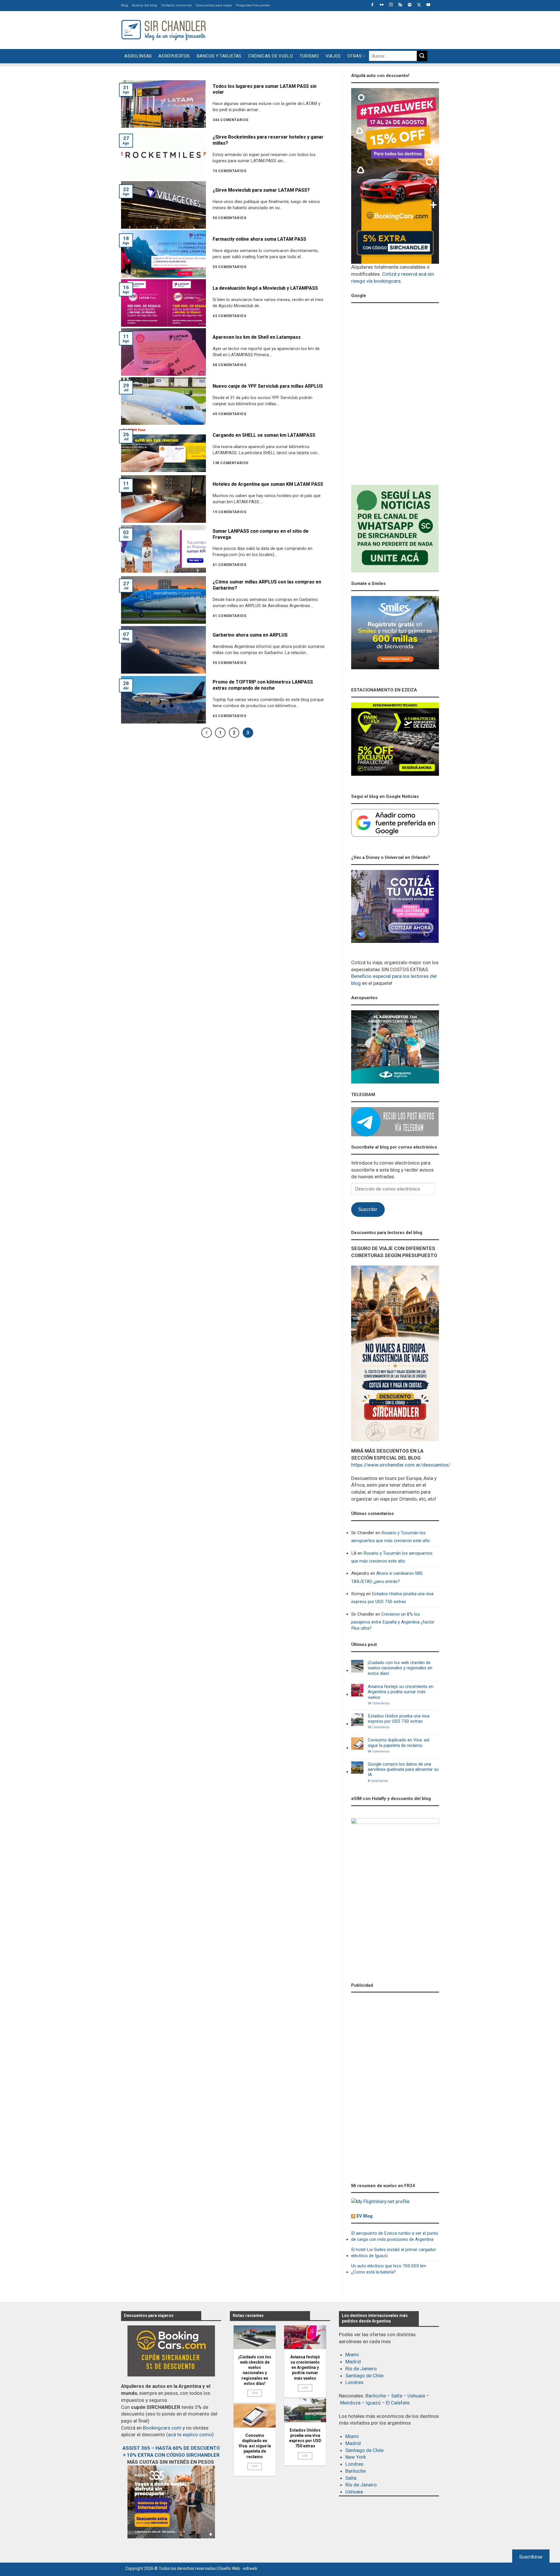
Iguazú (373, 2403)
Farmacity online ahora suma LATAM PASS (259, 239)
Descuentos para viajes (214, 5)
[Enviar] (422, 56)
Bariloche (376, 2396)
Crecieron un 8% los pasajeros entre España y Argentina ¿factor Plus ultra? (393, 1621)
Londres (354, 2382)
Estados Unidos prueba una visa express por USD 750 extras (392, 1598)
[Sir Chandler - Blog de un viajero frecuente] (163, 30)
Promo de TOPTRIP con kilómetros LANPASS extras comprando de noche (263, 685)
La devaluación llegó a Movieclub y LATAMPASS (265, 288)
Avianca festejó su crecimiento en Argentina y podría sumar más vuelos (401, 1692)
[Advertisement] (333, 29)
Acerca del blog (145, 5)
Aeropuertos (174, 56)
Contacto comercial (176, 5)
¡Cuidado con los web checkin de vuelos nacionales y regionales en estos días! (400, 1668)
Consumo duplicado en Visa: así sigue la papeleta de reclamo (399, 1743)
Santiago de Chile (364, 2376)
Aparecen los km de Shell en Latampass (257, 337)
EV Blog (364, 2216)
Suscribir (368, 1209)
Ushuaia (416, 2396)
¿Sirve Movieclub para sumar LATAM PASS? (261, 190)
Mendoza (350, 2403)
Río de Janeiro (361, 2369)
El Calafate (398, 2403)
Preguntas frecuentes (253, 5)
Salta (397, 2396)
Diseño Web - (238, 2568)
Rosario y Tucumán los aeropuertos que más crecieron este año (391, 1537)
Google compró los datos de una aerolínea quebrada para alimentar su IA (403, 1770)
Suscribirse (531, 2557)
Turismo (309, 56)
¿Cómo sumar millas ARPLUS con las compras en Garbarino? (267, 585)
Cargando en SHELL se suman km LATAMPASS (264, 435)
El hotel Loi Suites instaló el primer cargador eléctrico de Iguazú (394, 2253)
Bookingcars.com (162, 2428)
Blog (125, 5)
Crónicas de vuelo (271, 56)
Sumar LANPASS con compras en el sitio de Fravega (261, 534)
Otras (355, 56)
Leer (255, 2393)
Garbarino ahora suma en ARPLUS (250, 635)
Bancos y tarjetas (219, 56)
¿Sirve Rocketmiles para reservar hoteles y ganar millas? (268, 140)
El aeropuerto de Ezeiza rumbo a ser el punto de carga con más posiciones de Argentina (395, 2236)
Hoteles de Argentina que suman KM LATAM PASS (268, 484)
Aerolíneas (138, 56)
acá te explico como (190, 2435)
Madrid (353, 2362)
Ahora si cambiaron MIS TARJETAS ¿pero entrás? (387, 1577)
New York (356, 2457)
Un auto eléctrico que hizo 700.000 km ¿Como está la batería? (389, 2269)
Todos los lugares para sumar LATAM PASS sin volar (265, 89)
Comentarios (379, 1703)
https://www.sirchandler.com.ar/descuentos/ (401, 1465)
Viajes (333, 56)
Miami (352, 2355)
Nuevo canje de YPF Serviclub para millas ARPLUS (268, 386)
